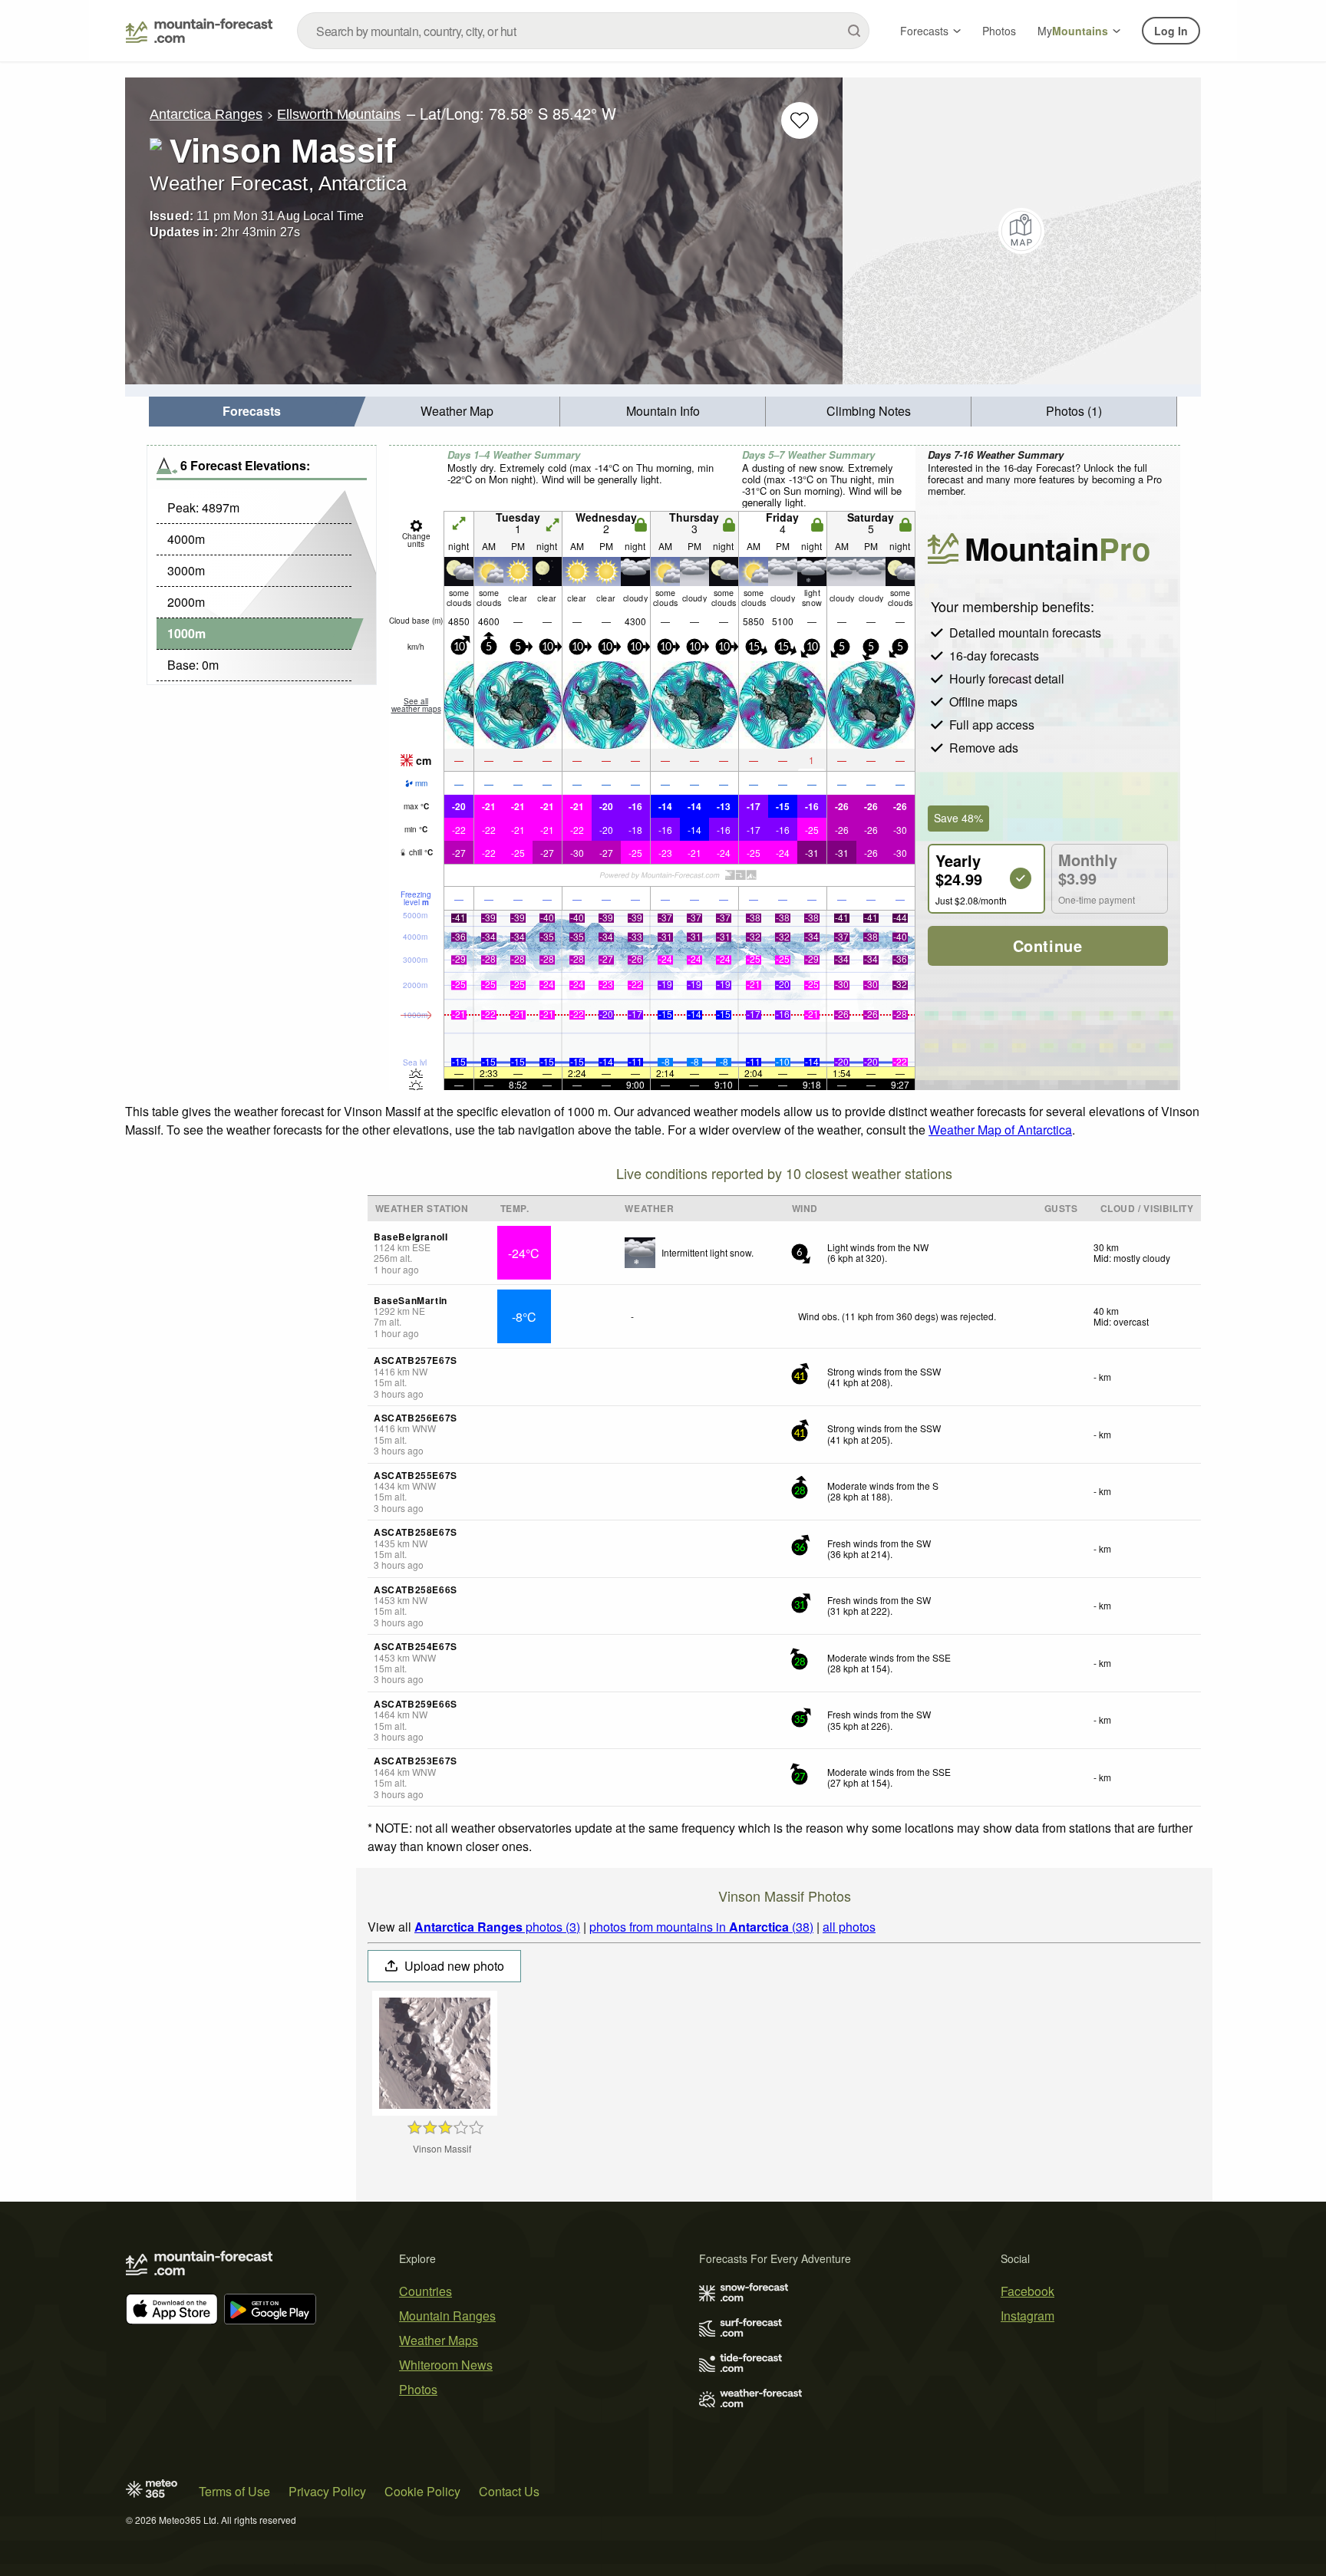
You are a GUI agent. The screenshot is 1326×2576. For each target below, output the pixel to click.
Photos (999, 31)
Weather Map (457, 411)
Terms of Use (234, 2491)
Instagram (1027, 2316)
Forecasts (924, 31)
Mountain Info (663, 411)
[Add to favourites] (800, 120)
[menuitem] (252, 412)
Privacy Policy (327, 2491)
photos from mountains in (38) (701, 1927)
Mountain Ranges (447, 2316)
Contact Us (509, 2491)
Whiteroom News (446, 2365)
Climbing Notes (869, 411)
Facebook (1027, 2291)
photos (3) (497, 1927)
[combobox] (583, 31)
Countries (426, 2291)
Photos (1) (1074, 411)
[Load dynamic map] (1022, 231)
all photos (849, 1927)
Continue (1048, 945)
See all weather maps (416, 705)
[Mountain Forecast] (199, 31)
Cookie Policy (422, 2491)
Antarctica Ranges (206, 114)
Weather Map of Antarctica (1000, 1130)
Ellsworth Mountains (339, 114)
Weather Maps (439, 2340)
